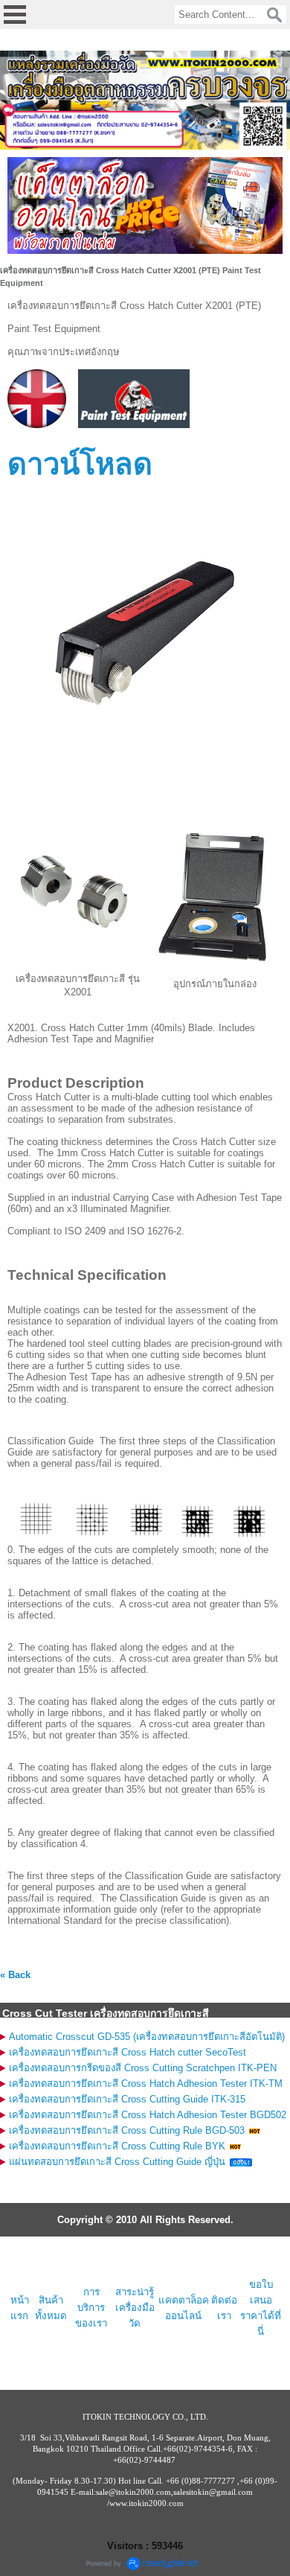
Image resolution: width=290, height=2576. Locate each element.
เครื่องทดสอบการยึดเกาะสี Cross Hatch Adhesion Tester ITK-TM (146, 2084)
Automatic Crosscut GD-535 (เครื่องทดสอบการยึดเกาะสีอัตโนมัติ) (147, 2037)
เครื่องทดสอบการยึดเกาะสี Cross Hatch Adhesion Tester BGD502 (148, 2115)
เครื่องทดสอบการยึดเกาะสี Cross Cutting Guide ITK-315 (127, 2099)
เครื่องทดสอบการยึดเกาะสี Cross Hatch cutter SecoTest (128, 2052)
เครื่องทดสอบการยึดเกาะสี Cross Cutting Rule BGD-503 (127, 2130)
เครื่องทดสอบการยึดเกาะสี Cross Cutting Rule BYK (117, 2146)
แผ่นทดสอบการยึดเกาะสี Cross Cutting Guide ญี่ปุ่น (117, 2162)
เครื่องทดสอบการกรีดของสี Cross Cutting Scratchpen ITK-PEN (143, 2068)
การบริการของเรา (91, 2308)
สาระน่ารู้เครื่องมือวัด (135, 2308)
